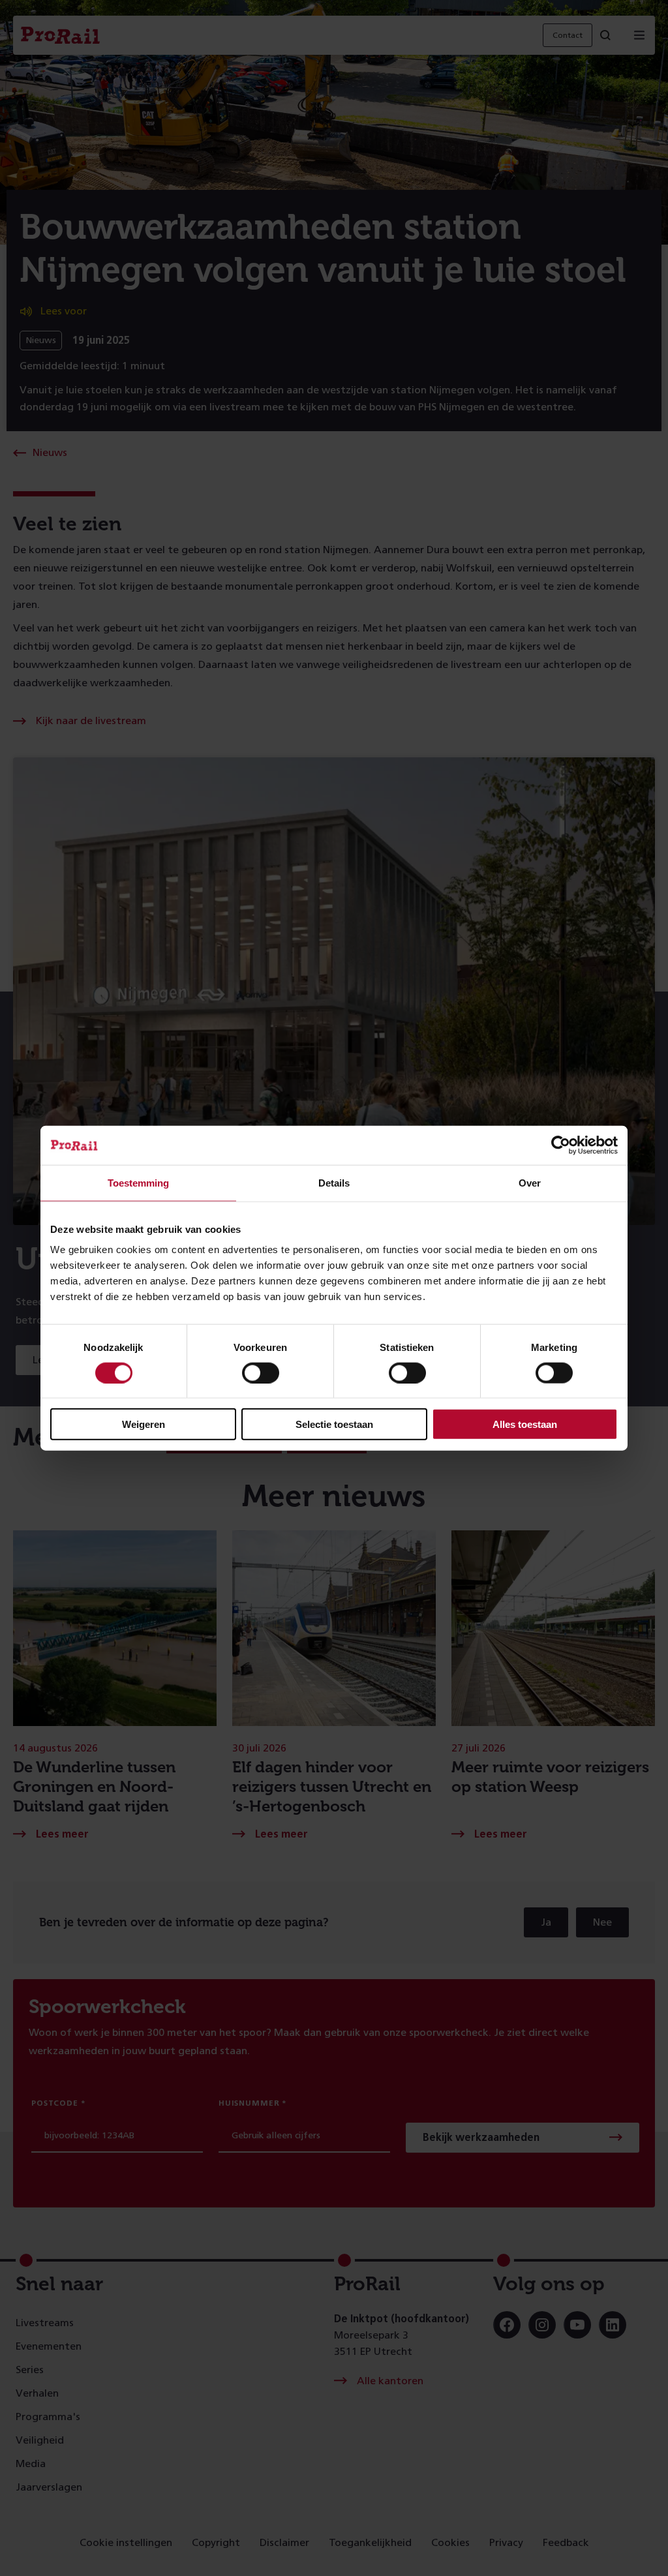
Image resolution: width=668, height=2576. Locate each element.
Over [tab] (530, 1182)
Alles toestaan (525, 1424)
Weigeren (144, 1424)
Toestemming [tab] (138, 1182)
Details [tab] (334, 1182)
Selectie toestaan (334, 1424)
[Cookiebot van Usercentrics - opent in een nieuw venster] (561, 1145)
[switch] (261, 1372)
